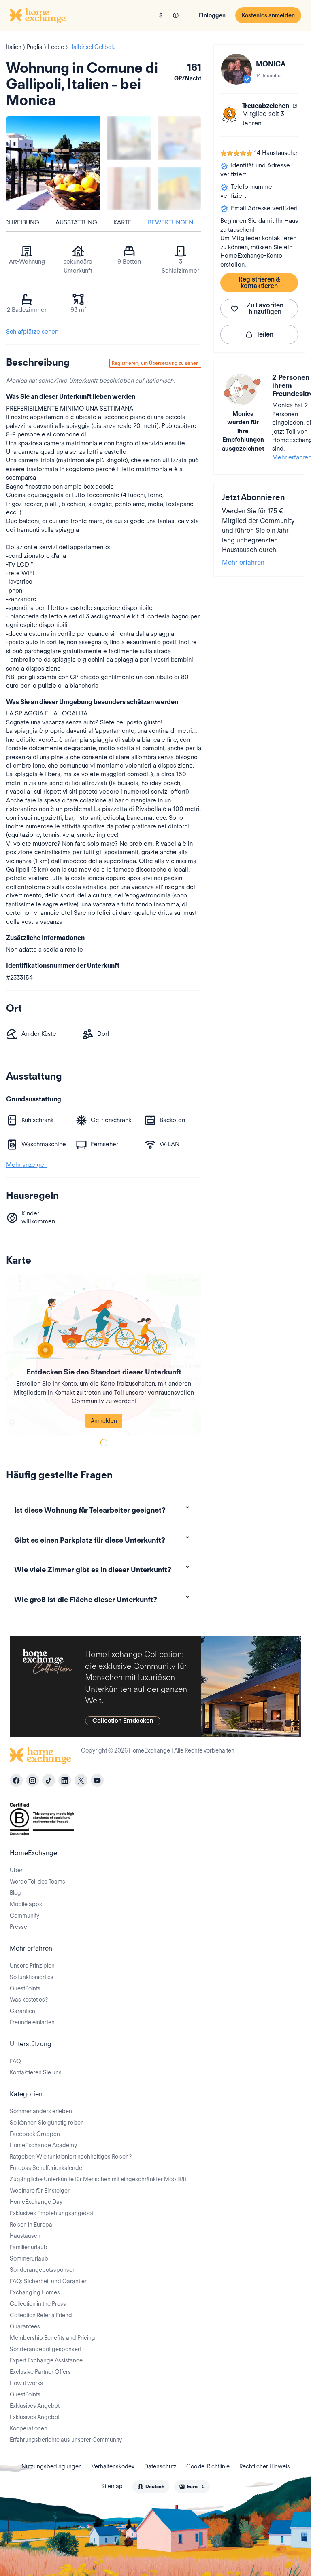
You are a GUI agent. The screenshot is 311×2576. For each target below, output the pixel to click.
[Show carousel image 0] (53, 163)
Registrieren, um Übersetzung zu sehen (155, 363)
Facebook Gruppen (35, 2134)
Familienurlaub (29, 2247)
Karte (122, 222)
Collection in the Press (38, 2304)
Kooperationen (29, 2428)
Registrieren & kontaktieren (259, 283)
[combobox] (151, 2487)
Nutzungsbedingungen (52, 2466)
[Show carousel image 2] (180, 138)
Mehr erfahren (243, 562)
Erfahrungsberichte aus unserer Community (66, 2440)
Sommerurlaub (29, 2258)
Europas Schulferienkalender (47, 2168)
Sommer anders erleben (41, 2111)
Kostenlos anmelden (268, 15)
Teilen (265, 334)
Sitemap (112, 2486)
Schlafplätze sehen (32, 332)
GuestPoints (25, 1988)
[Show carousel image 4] (180, 189)
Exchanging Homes (35, 2292)
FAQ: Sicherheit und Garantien (49, 2281)
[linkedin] (65, 1780)
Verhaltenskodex (113, 2466)
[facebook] (16, 1780)
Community (24, 1916)
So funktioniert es (32, 1977)
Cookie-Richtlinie (208, 2466)
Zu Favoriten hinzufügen (265, 308)
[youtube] (97, 1780)
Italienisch (159, 381)
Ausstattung (76, 222)
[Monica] (236, 69)
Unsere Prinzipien (32, 1966)
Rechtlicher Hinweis (265, 2466)
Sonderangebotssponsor (42, 2270)
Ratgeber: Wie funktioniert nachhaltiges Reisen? (71, 2157)
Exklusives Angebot (35, 2406)
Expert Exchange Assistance (46, 2360)
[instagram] (32, 1780)
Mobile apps (26, 1904)
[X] (81, 1780)
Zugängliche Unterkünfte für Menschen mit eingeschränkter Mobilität (98, 2179)
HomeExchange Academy (43, 2145)
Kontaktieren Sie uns (36, 2072)
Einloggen (212, 15)
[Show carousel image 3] (129, 189)
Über (16, 1870)
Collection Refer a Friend (41, 2315)
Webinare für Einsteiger (40, 2191)
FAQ (15, 2061)
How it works (26, 2383)
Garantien (22, 2011)
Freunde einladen (32, 2022)
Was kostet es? (29, 2000)
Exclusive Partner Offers (40, 2372)
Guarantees (25, 2326)
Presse (18, 1927)
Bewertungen (170, 222)
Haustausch (25, 2236)
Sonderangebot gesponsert (46, 2349)
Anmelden (104, 1421)
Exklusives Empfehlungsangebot (51, 2213)
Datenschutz (160, 2466)
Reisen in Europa (31, 2225)
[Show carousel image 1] (129, 138)
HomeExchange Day (36, 2202)
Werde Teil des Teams (37, 1882)
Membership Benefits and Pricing (52, 2338)
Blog (15, 1893)
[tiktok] (49, 1780)
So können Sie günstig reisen (47, 2123)
